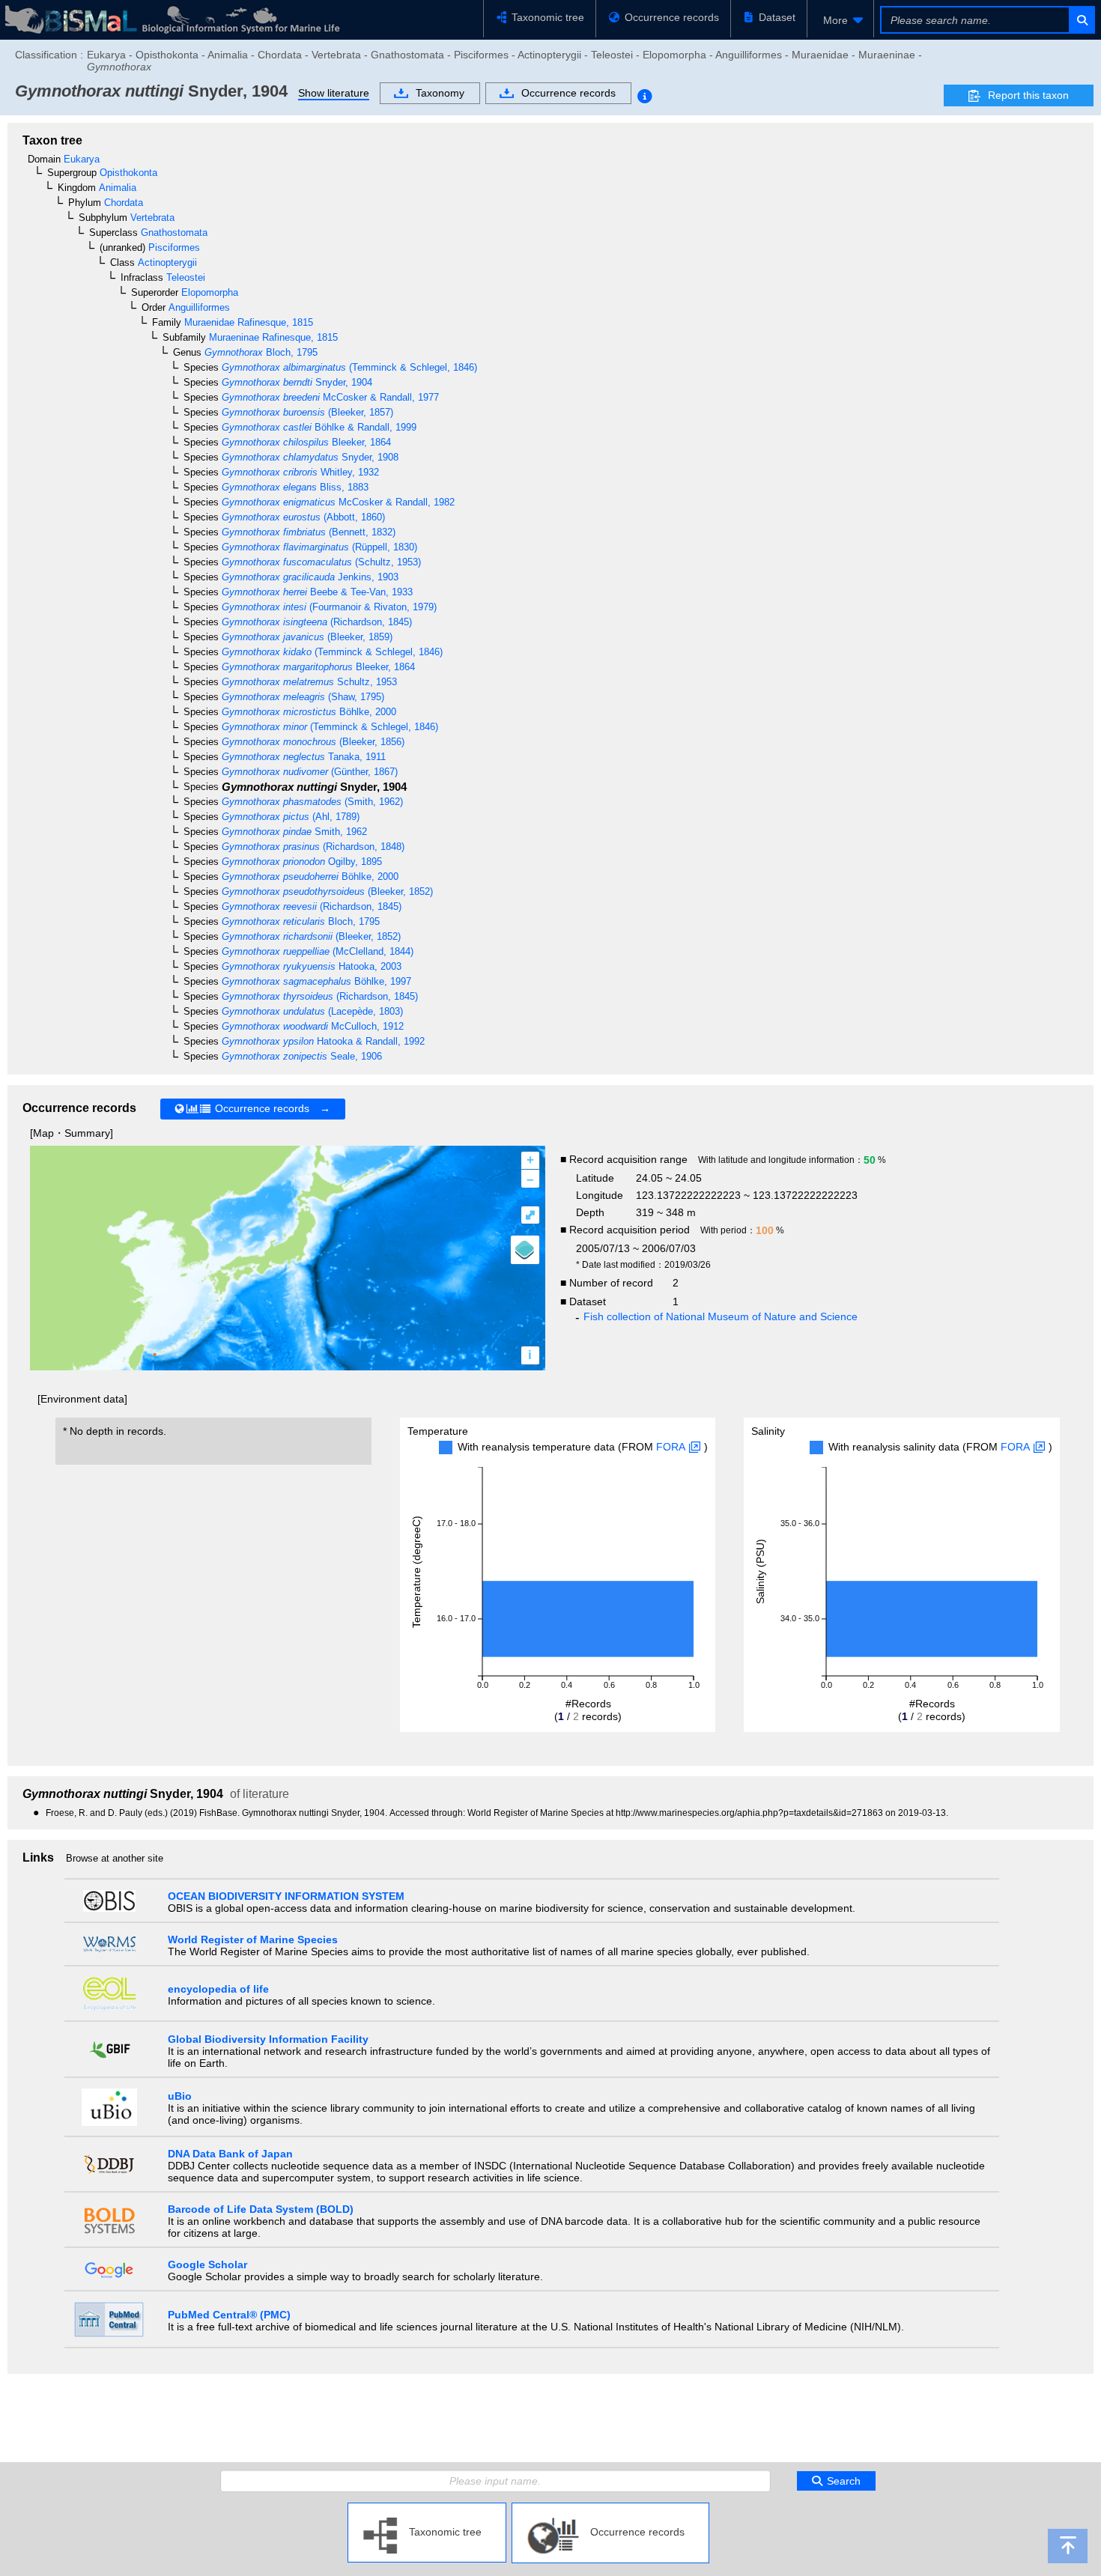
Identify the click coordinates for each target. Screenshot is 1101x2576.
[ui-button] (1081, 20)
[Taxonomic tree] (427, 2509)
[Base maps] (525, 1250)
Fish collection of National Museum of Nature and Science (721, 1316)
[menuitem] (840, 20)
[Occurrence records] (610, 2509)
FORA (671, 1447)
